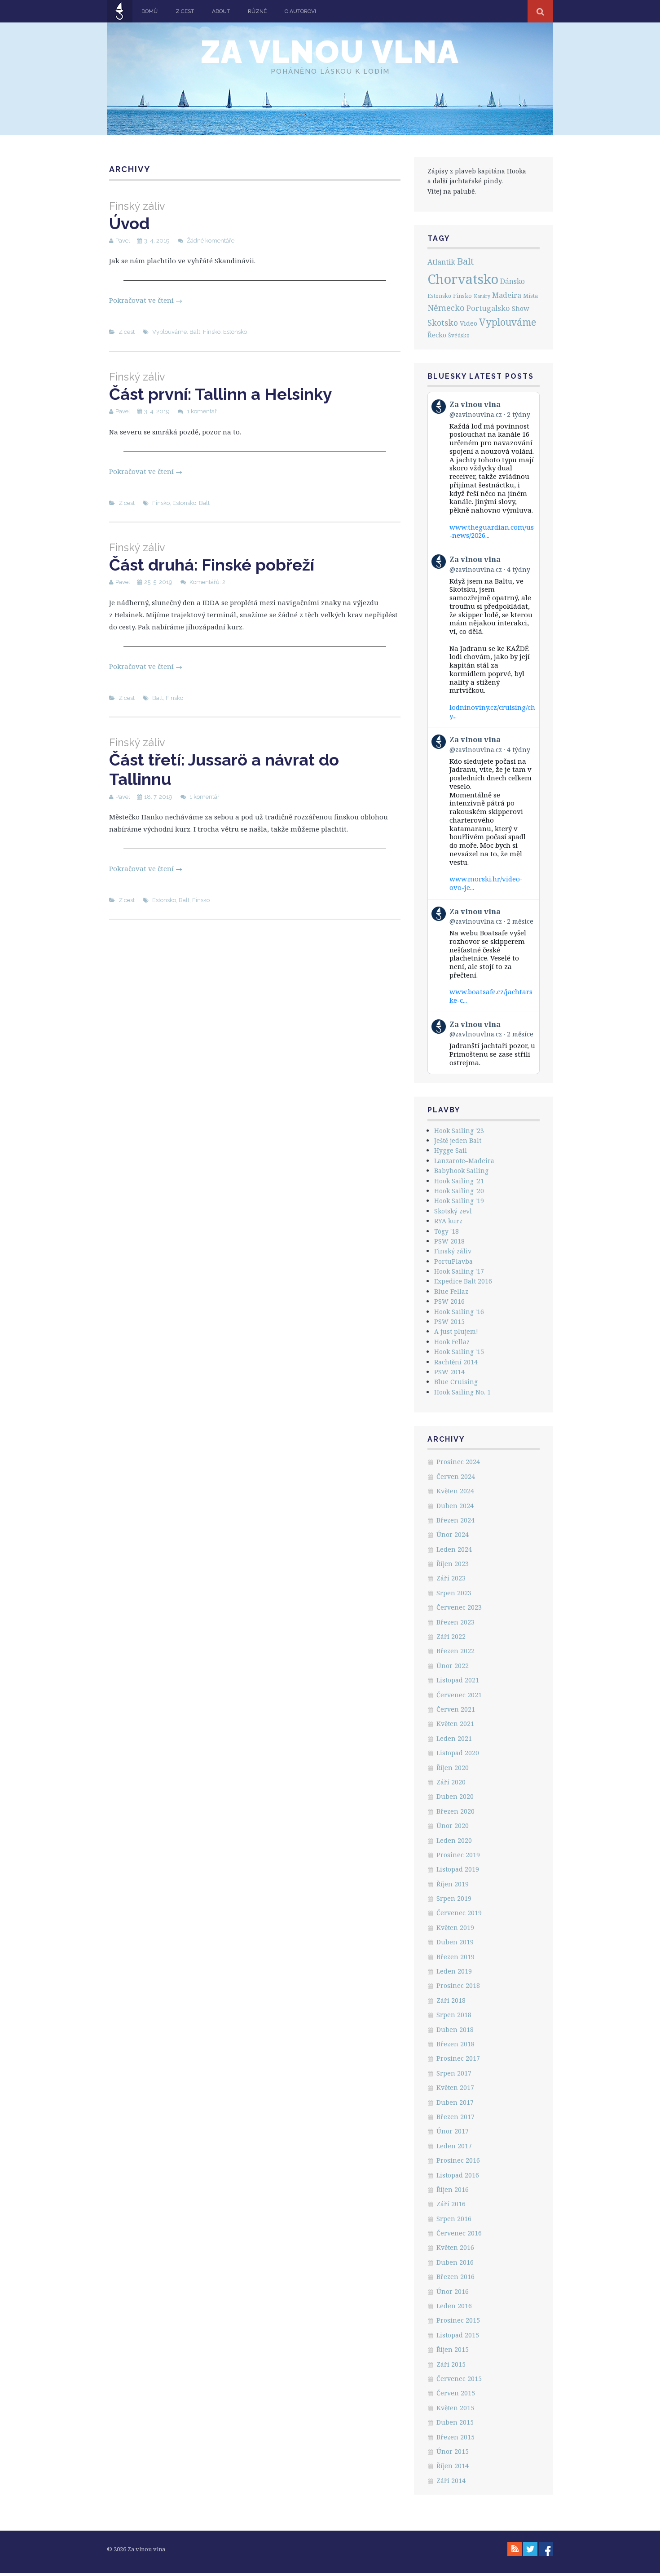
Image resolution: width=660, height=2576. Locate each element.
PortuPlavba (453, 1261)
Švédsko (459, 335)
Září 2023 (451, 1578)
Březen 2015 (455, 2437)
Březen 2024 (455, 1520)
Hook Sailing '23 (459, 1131)
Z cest (185, 11)
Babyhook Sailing (461, 1171)
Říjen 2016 (453, 2189)
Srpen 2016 (454, 2219)
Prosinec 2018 (458, 1985)
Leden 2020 (454, 1840)
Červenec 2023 (459, 1607)
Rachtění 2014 (456, 1362)
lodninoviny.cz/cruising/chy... (492, 711)
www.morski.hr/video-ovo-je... (486, 883)
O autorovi (300, 11)
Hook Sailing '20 (459, 1191)
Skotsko (443, 323)
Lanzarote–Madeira (464, 1161)
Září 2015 (451, 2364)
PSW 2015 (449, 1321)
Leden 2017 (454, 2146)
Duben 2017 (455, 2102)
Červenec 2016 (459, 2233)
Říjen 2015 (453, 2349)
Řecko (437, 335)
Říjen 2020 (453, 1768)
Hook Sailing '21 (459, 1181)
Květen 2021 (455, 1724)
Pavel (123, 241)
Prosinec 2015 (458, 2320)
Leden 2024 (454, 1549)
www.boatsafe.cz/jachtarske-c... (491, 996)
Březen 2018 (455, 2044)
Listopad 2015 (458, 2335)
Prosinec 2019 (458, 1855)
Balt (195, 332)
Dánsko (513, 281)
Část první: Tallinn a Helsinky (220, 387)
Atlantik (441, 262)
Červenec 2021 (459, 1695)
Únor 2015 (453, 2451)
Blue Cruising (456, 1382)
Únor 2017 (453, 2131)
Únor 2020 (453, 1826)
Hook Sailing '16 (459, 1312)
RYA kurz (448, 1221)
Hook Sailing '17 (459, 1271)
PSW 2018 (449, 1241)
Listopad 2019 (458, 1869)
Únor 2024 (453, 1534)
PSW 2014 (449, 1372)
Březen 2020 (455, 1811)
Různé (257, 11)
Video (469, 323)
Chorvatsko (463, 279)
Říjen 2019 (453, 1884)
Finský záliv (453, 1251)
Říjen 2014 (453, 2466)
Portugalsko (488, 308)
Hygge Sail (451, 1150)
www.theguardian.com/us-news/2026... (492, 531)
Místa (530, 296)
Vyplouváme (169, 332)
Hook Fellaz (452, 1342)
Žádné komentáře (211, 241)
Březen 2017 (455, 2117)
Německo (446, 308)
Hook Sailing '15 (459, 1352)
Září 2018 (451, 2000)
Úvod (137, 216)
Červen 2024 (456, 1476)
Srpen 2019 (454, 1898)
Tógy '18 (447, 1231)
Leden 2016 (454, 2306)
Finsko (212, 332)
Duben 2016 (455, 2262)
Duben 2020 (455, 1796)
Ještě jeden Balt (458, 1140)
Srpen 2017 (454, 2073)
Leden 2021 (454, 1738)
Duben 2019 (455, 1942)
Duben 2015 (455, 2422)
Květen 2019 (455, 1928)
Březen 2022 (455, 1651)
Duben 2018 (455, 2029)
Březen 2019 (455, 1957)
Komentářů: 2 (207, 582)
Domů (150, 11)
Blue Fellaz (451, 1291)
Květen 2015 (455, 2408)
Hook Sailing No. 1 (462, 1392)
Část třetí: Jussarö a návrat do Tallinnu (224, 762)
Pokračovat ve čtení (146, 300)
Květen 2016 (455, 2247)
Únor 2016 (453, 2291)
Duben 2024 (455, 1506)
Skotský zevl (453, 1211)
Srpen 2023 (454, 1593)
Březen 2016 (455, 2277)
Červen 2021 (456, 1709)
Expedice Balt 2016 (463, 1281)
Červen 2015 (456, 2393)
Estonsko (235, 332)
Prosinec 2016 (458, 2160)
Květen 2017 (455, 2087)
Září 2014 (451, 2481)
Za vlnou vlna (330, 52)
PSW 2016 (449, 1301)
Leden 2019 (454, 1971)
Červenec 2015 (459, 2379)
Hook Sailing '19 (459, 1201)
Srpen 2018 (454, 2015)
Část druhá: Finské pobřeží (212, 558)
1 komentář (202, 411)
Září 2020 (451, 1782)
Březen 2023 (455, 1622)
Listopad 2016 (458, 2175)
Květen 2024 (455, 1491)
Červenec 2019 (459, 1913)
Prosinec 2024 (458, 1462)
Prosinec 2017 (458, 2058)
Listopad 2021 (458, 1680)
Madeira (507, 295)
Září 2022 (451, 1636)
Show (521, 308)
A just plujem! (456, 1331)
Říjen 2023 (453, 1564)
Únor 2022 (453, 1666)
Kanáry (482, 296)
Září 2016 (451, 2204)
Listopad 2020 (458, 1753)
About (221, 11)
